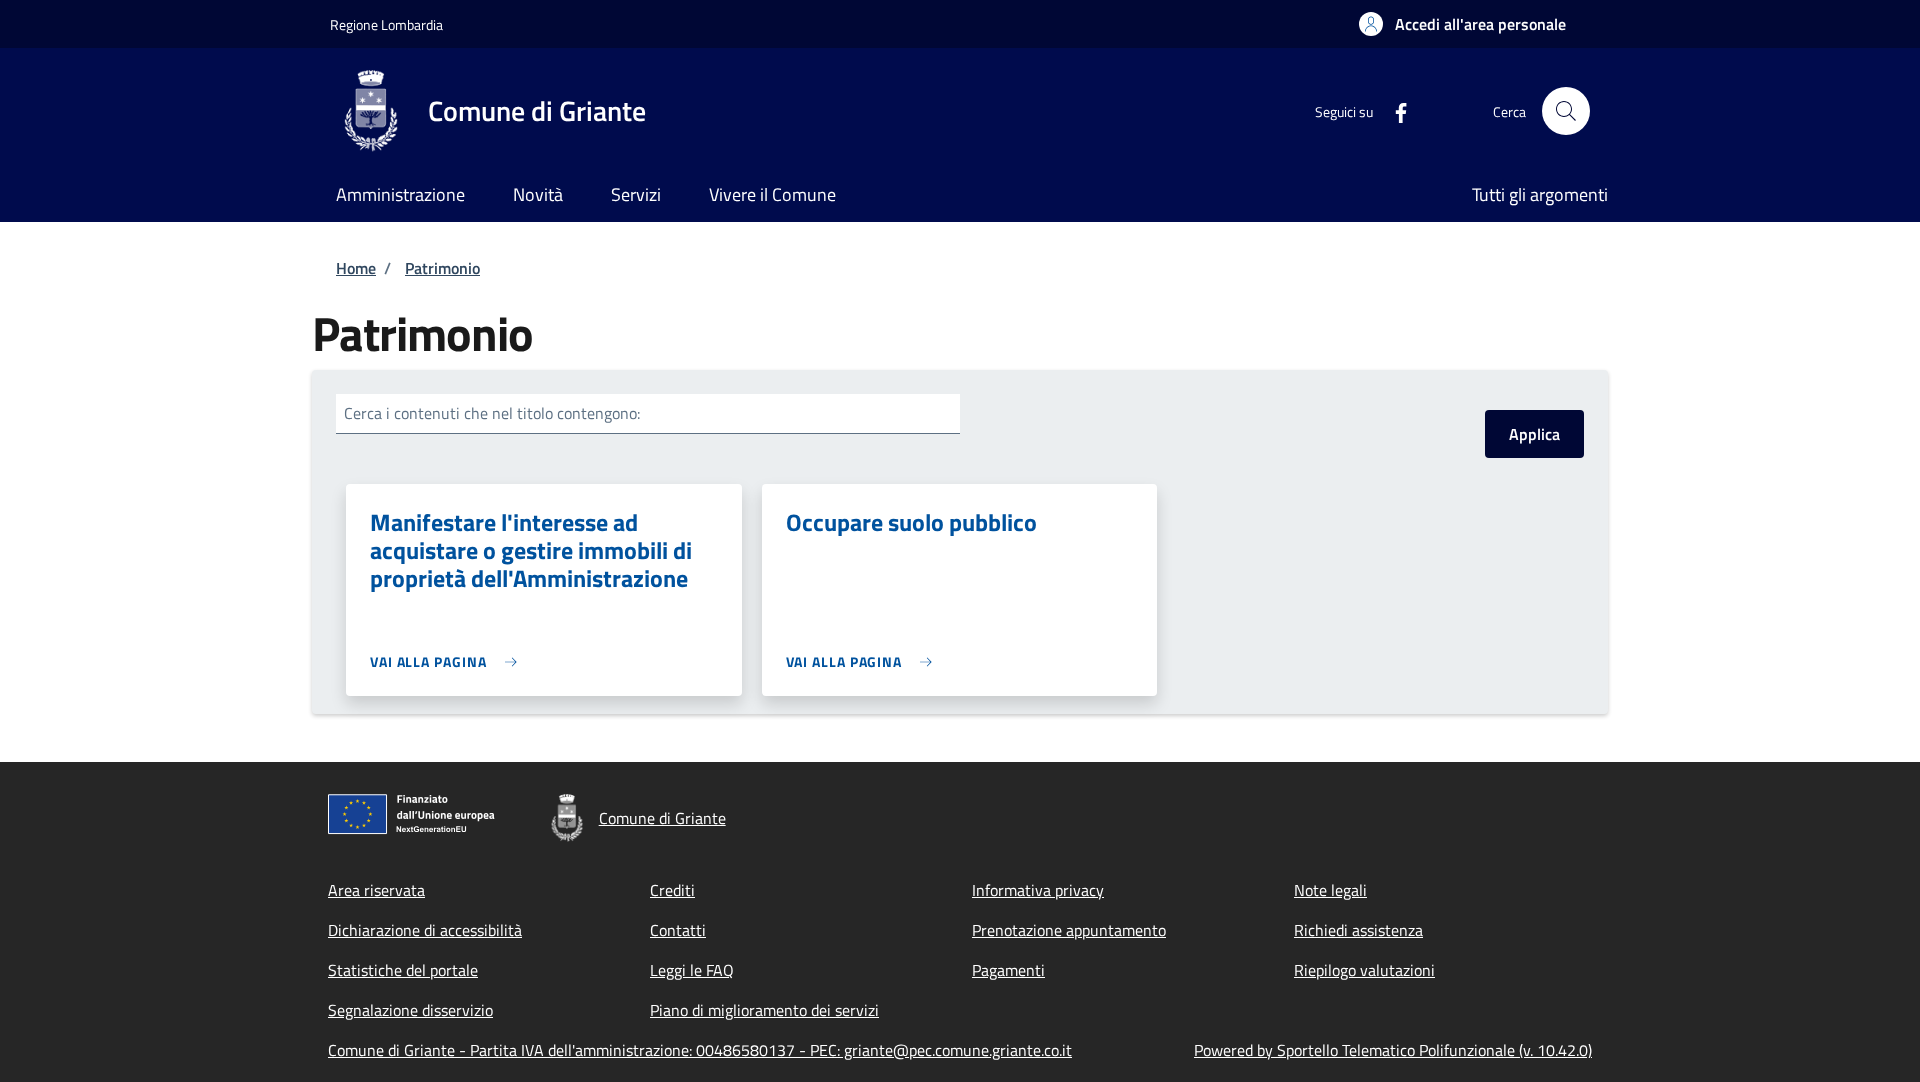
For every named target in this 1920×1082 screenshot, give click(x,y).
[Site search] (1566, 111)
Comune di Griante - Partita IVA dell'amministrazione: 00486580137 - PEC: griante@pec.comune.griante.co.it (700, 1050)
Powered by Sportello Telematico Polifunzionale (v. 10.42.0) (1393, 1050)
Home (356, 268)
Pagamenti (1008, 970)
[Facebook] (1393, 110)
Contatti (678, 930)
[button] (1462, 24)
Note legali (1330, 890)
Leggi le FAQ (692, 970)
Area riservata (376, 890)
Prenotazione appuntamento (1069, 930)
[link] (448, 661)
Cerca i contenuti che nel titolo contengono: (492, 413)
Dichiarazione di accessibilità (425, 930)
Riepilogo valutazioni (1364, 970)
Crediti (672, 890)
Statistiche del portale (403, 970)
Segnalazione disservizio (410, 1010)
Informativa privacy (1038, 890)
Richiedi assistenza (1358, 930)
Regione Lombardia (386, 24)
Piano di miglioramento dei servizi (764, 1010)
